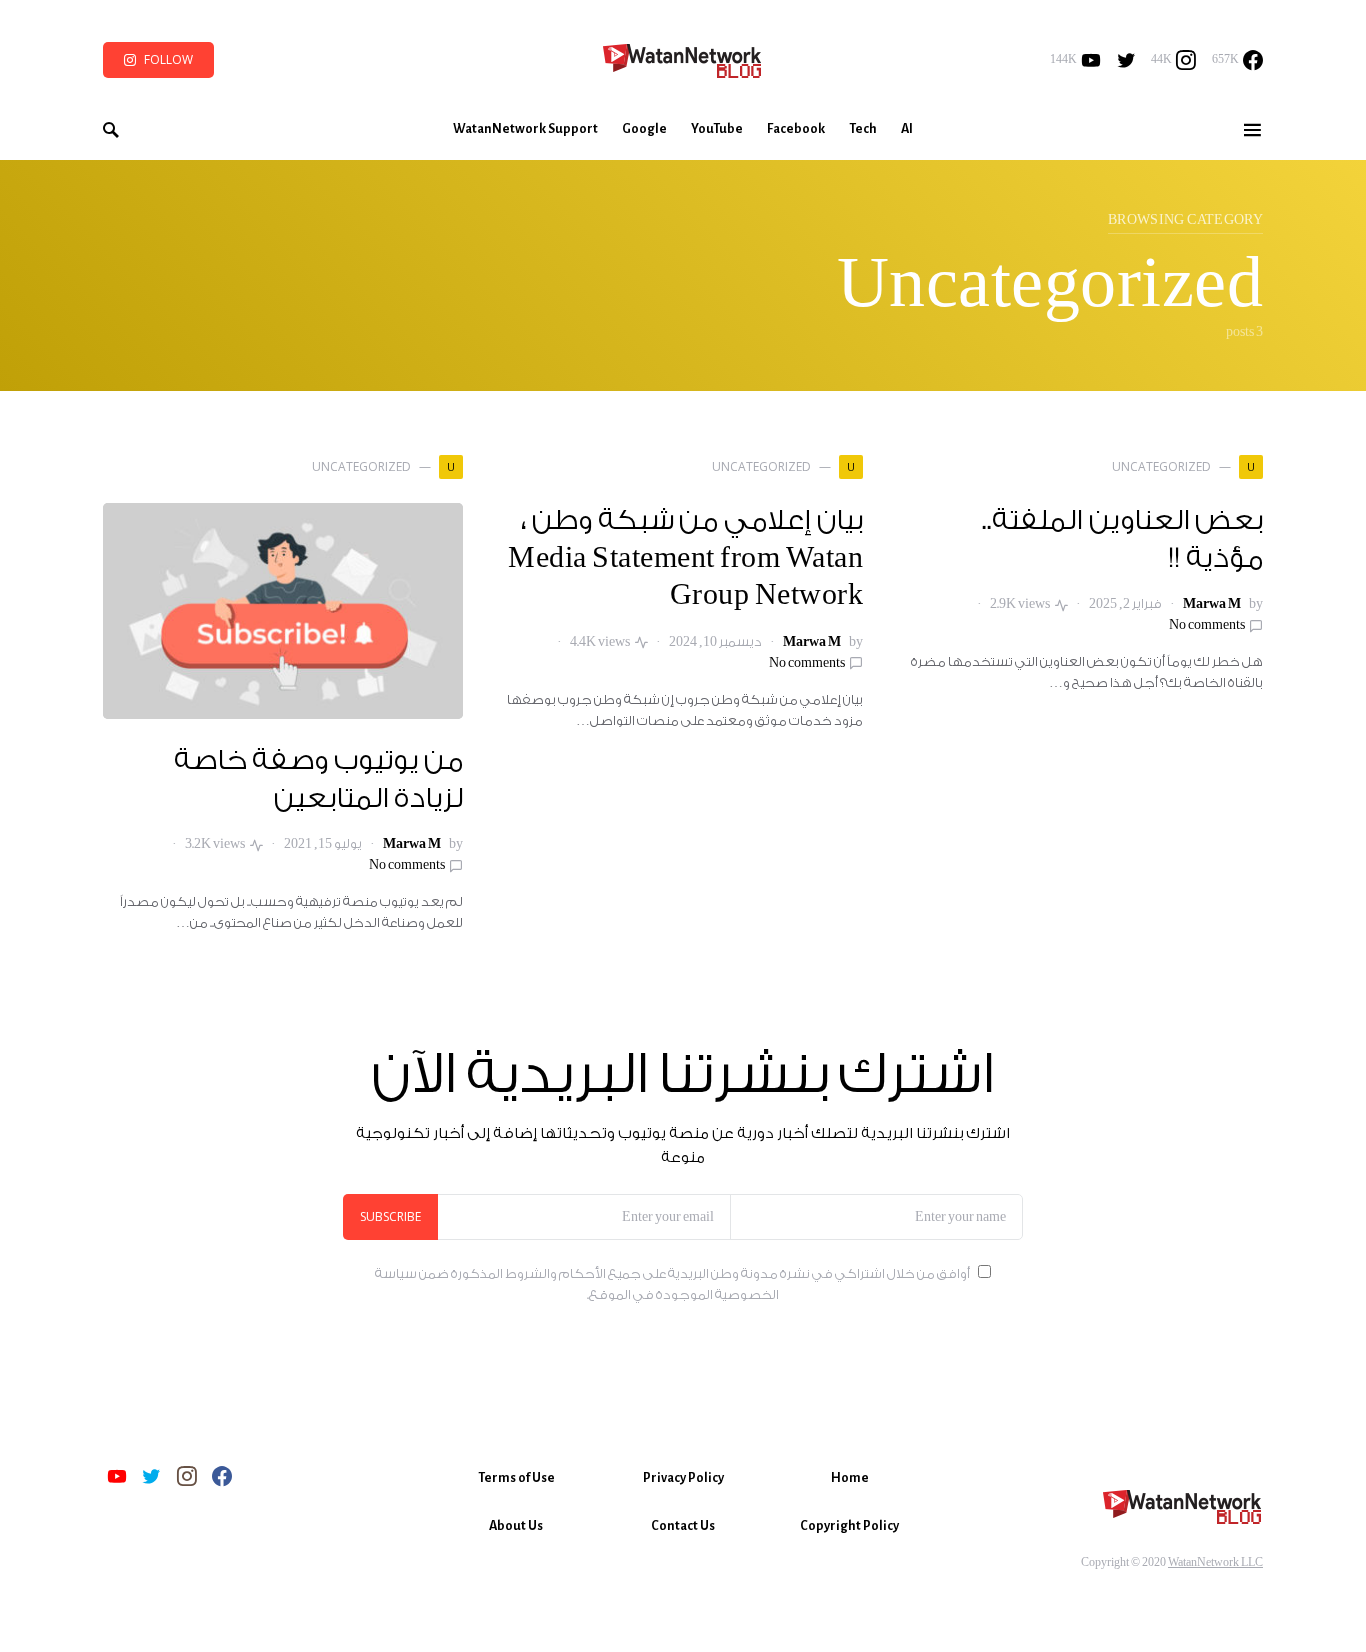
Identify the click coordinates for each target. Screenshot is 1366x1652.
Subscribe (390, 1216)
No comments (1207, 625)
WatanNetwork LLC (1215, 1562)
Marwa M (1212, 604)
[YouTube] (117, 1476)
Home (850, 1478)
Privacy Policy (683, 1478)
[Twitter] (1126, 60)
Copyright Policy (849, 1526)
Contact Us (683, 1526)
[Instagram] (187, 1476)
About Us (516, 1526)
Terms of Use (516, 1478)
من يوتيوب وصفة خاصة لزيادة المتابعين (319, 780)
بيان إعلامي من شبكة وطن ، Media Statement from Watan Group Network (685, 558)
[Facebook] (222, 1476)
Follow (168, 59)
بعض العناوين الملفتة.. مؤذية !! (1122, 540)
